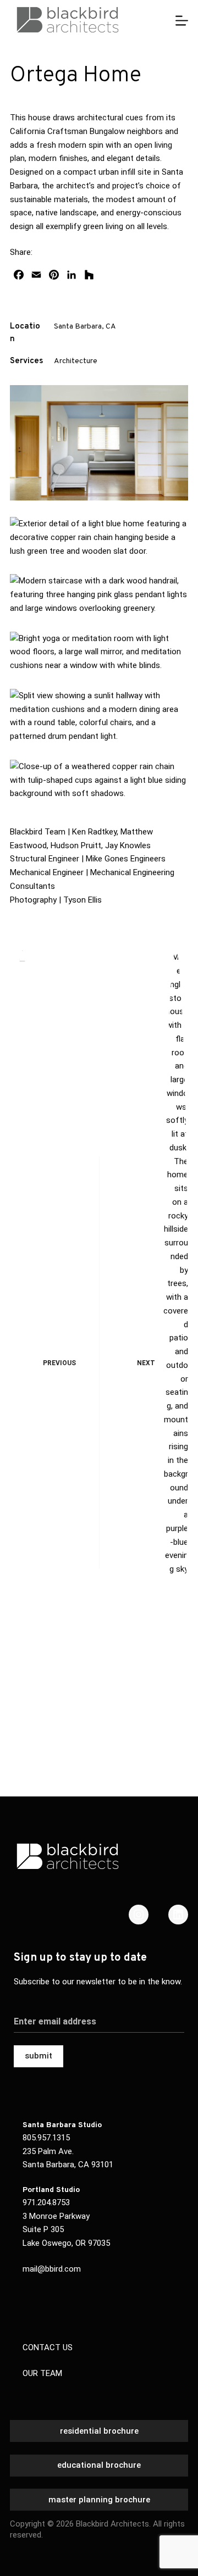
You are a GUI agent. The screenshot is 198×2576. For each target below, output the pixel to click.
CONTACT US (48, 2347)
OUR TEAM (42, 2373)
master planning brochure (99, 2500)
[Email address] (99, 2015)
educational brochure (99, 2465)
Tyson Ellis (82, 900)
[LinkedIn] (178, 1915)
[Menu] (182, 21)
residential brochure (99, 2431)
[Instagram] (139, 1915)
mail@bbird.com (52, 2269)
